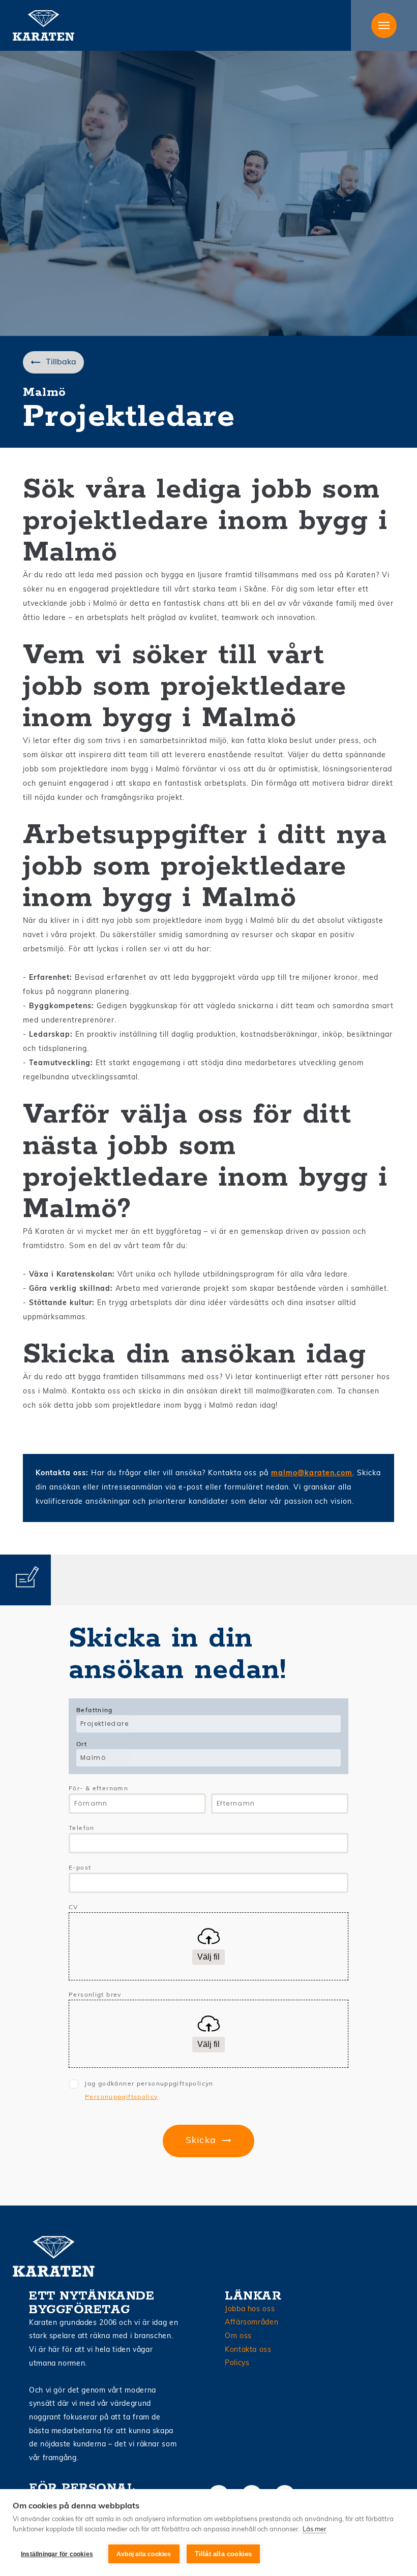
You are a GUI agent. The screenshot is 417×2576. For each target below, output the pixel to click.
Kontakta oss (248, 2350)
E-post (80, 1868)
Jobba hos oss (250, 2309)
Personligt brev (95, 1995)
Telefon (82, 1828)
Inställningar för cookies (57, 2554)
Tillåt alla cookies (224, 2554)
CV (73, 1908)
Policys (237, 2363)
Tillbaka (61, 362)
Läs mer (315, 2530)
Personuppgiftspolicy (122, 2097)
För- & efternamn (98, 1789)
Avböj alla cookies (144, 2554)
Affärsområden (251, 2323)
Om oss (238, 2336)
